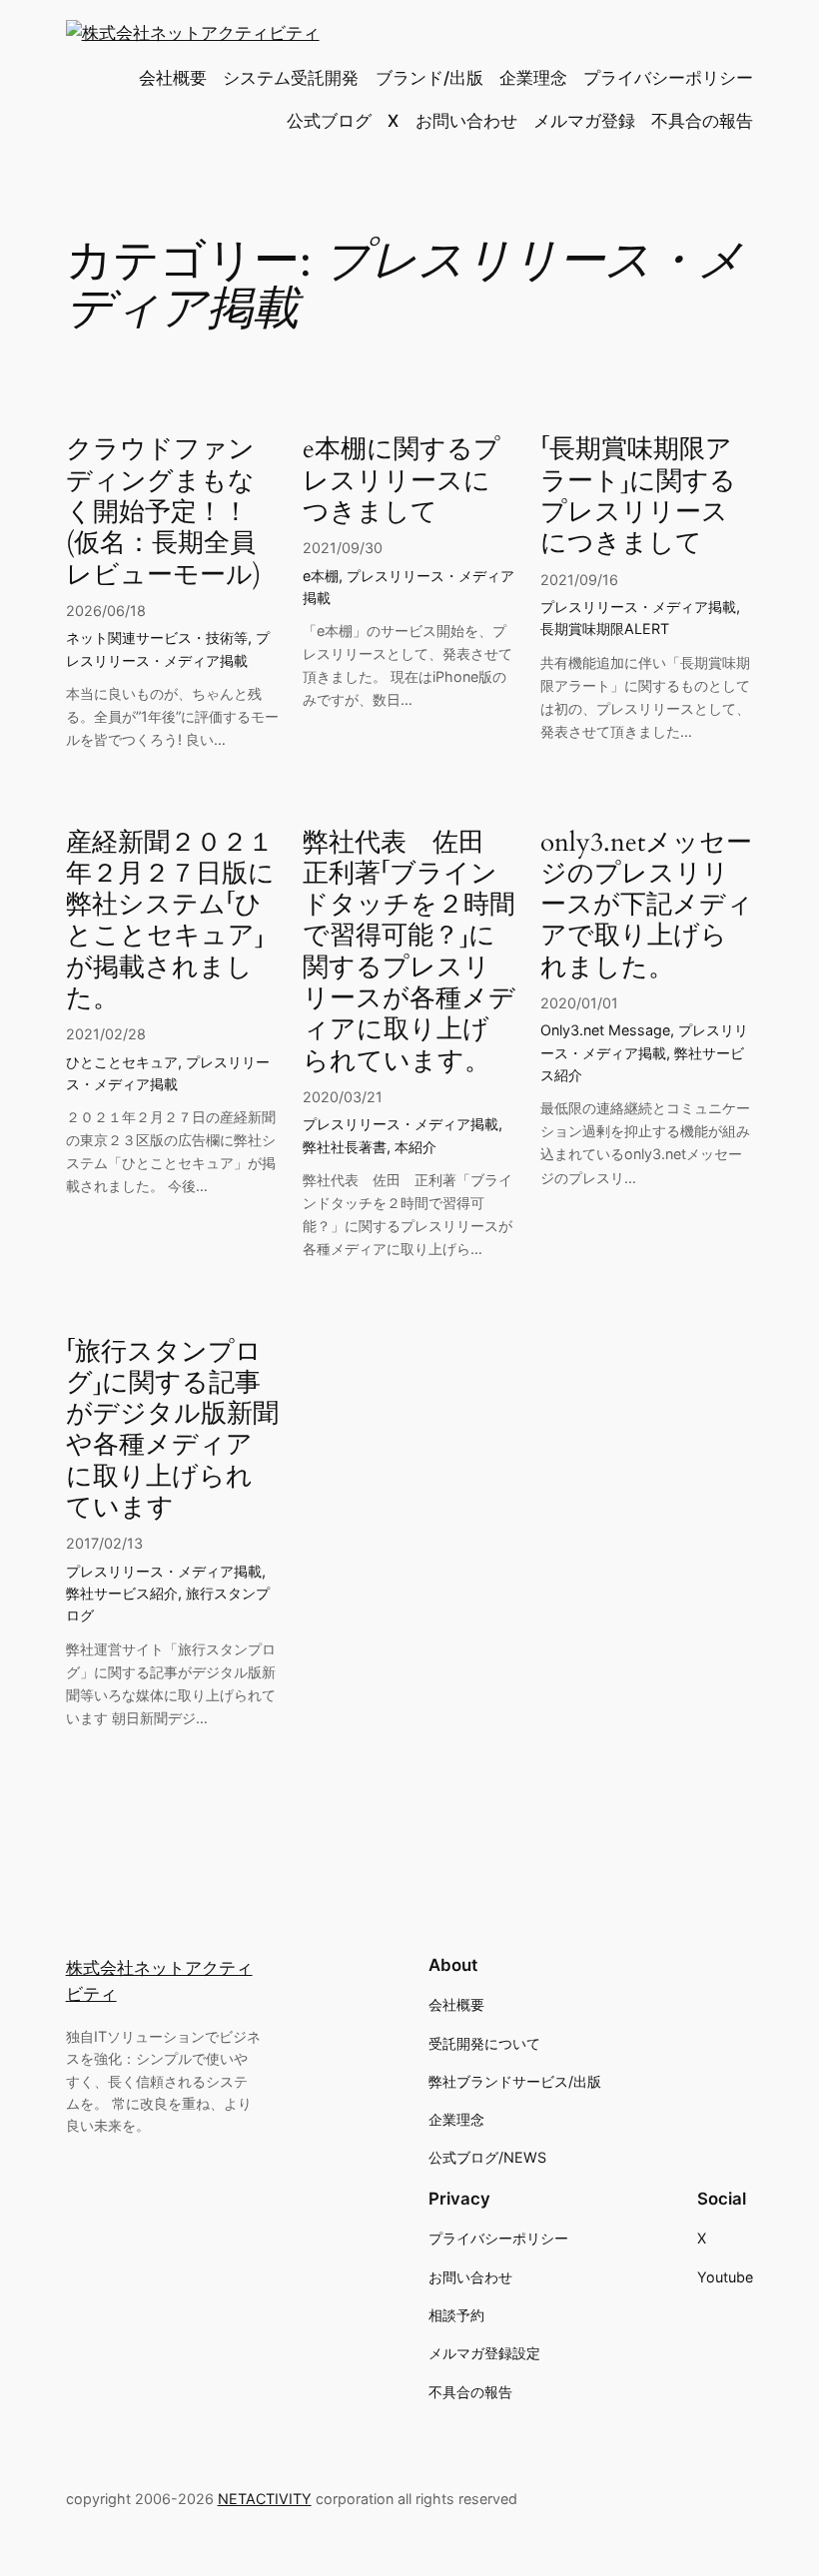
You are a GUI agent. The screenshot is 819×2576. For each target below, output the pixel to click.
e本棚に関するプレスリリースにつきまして (402, 480)
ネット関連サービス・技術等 (157, 638)
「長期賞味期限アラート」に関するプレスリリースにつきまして (638, 496)
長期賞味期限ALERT (605, 629)
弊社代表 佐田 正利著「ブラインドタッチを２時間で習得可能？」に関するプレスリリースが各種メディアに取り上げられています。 (409, 952)
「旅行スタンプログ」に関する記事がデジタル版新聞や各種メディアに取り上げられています (172, 1430)
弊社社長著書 (345, 1147)
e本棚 (321, 576)
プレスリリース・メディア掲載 (638, 607)
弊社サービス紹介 (122, 1593)
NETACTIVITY (265, 2499)
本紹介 (415, 1147)
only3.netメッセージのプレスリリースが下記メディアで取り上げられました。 (647, 905)
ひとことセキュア (122, 1062)
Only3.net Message (605, 1030)
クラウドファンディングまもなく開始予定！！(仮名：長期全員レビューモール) (163, 511)
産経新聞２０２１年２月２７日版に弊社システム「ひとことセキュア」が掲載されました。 (170, 921)
